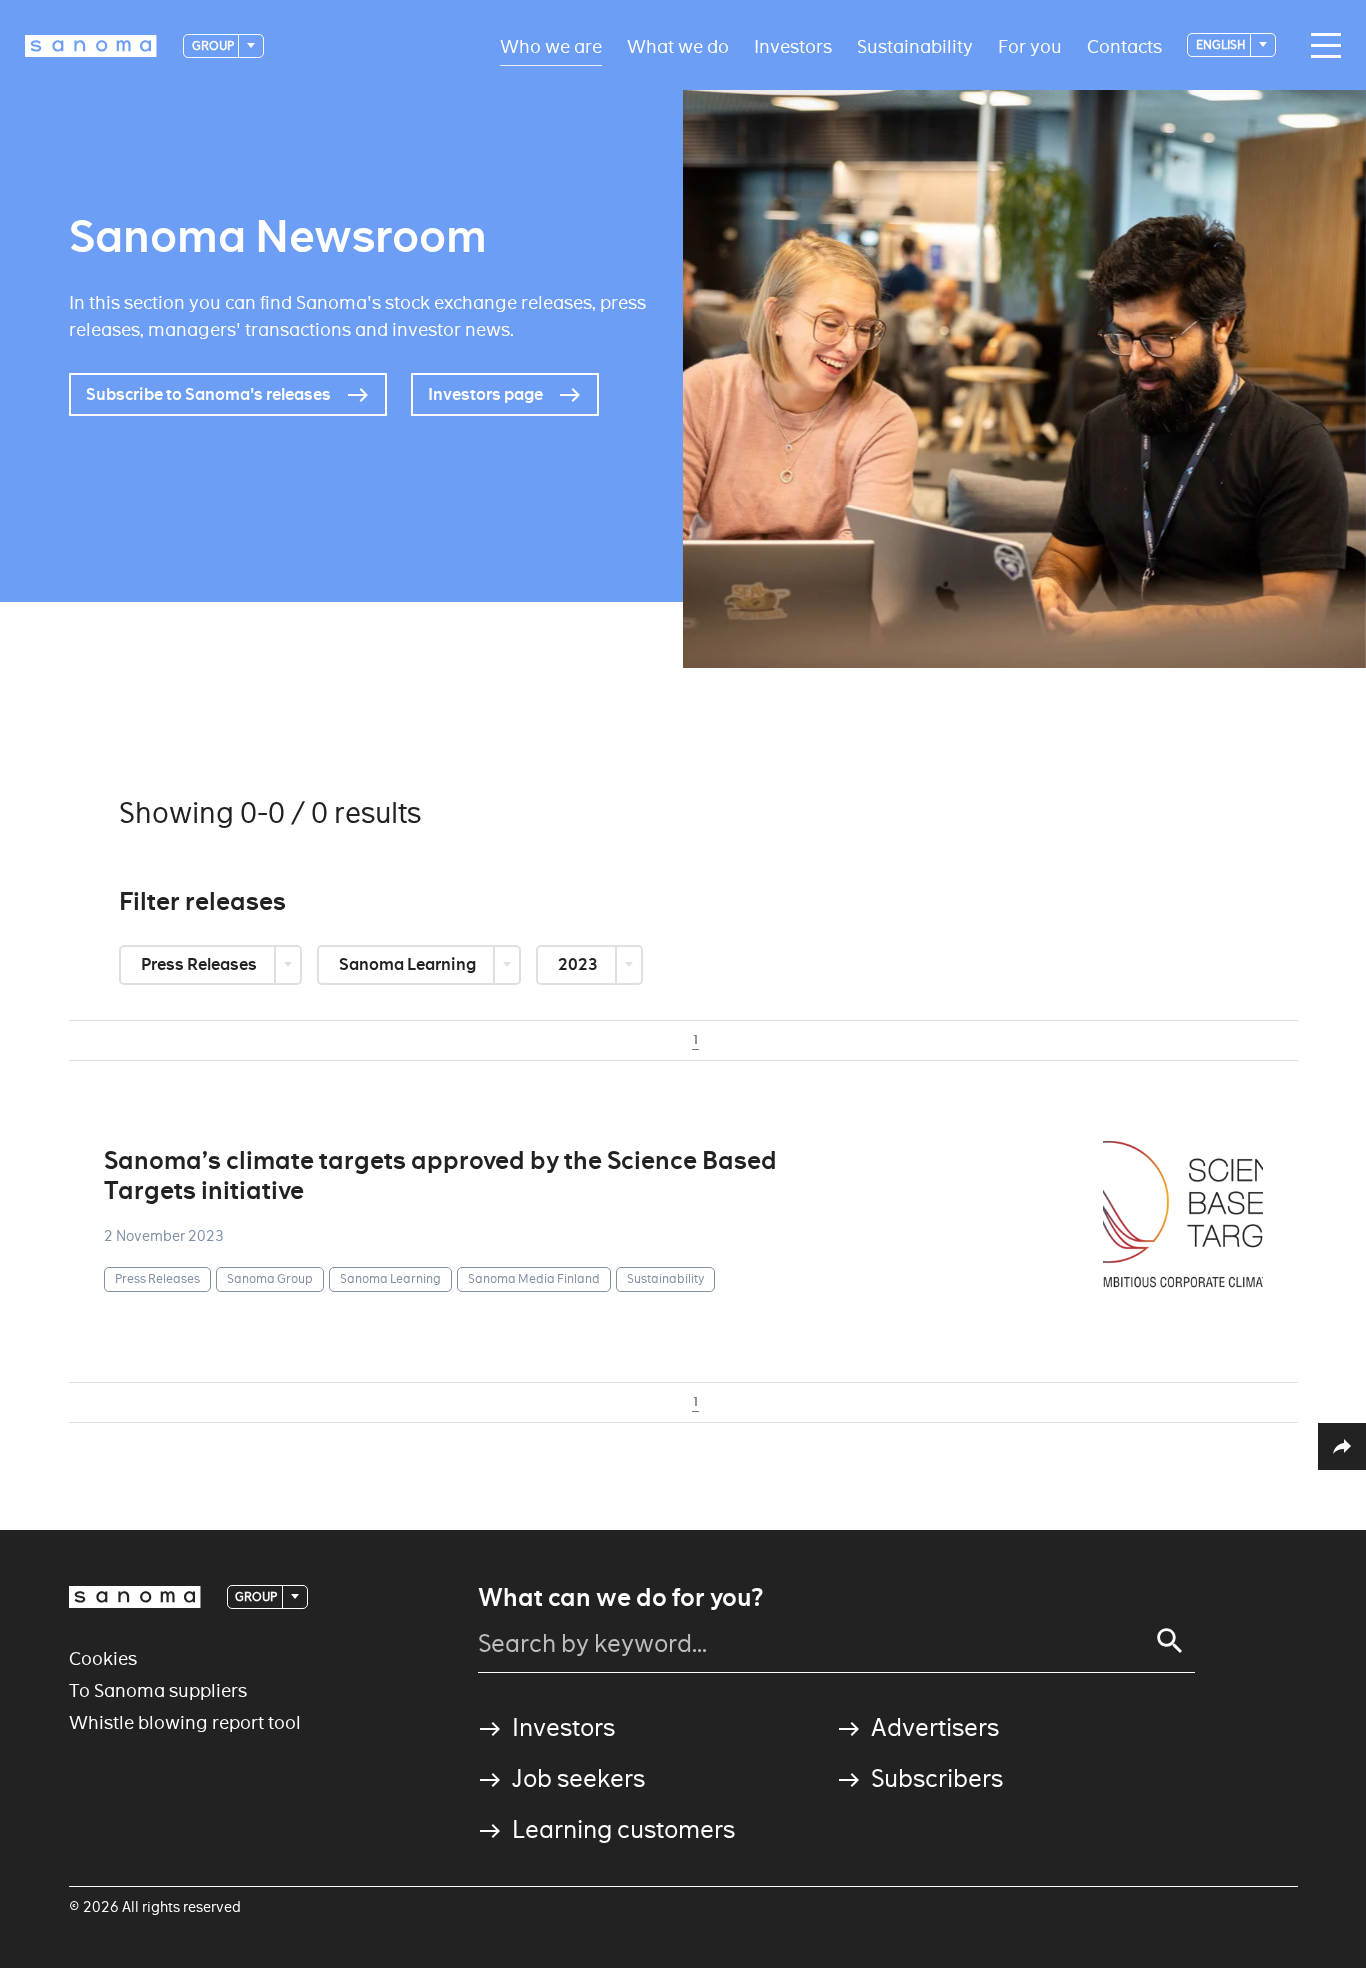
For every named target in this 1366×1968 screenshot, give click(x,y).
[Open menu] (1321, 46)
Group (214, 45)
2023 (579, 964)
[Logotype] (135, 1597)
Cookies (103, 1658)
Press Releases (200, 964)
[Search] (1170, 1641)
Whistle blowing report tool (185, 1722)
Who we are (551, 45)
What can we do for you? (620, 1598)
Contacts (1124, 45)
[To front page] (91, 46)
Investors (793, 45)
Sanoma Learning (409, 964)
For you (1030, 45)
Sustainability (915, 45)
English (1222, 44)
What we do (678, 45)
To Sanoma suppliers (158, 1690)
